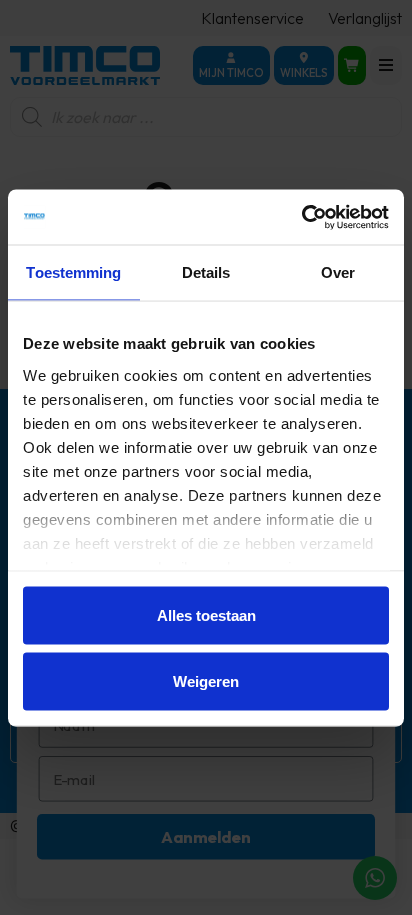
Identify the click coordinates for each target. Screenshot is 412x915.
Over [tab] (338, 272)
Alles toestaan (206, 615)
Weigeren (206, 680)
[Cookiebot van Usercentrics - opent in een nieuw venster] (301, 217)
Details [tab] (206, 272)
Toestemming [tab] (73, 272)
